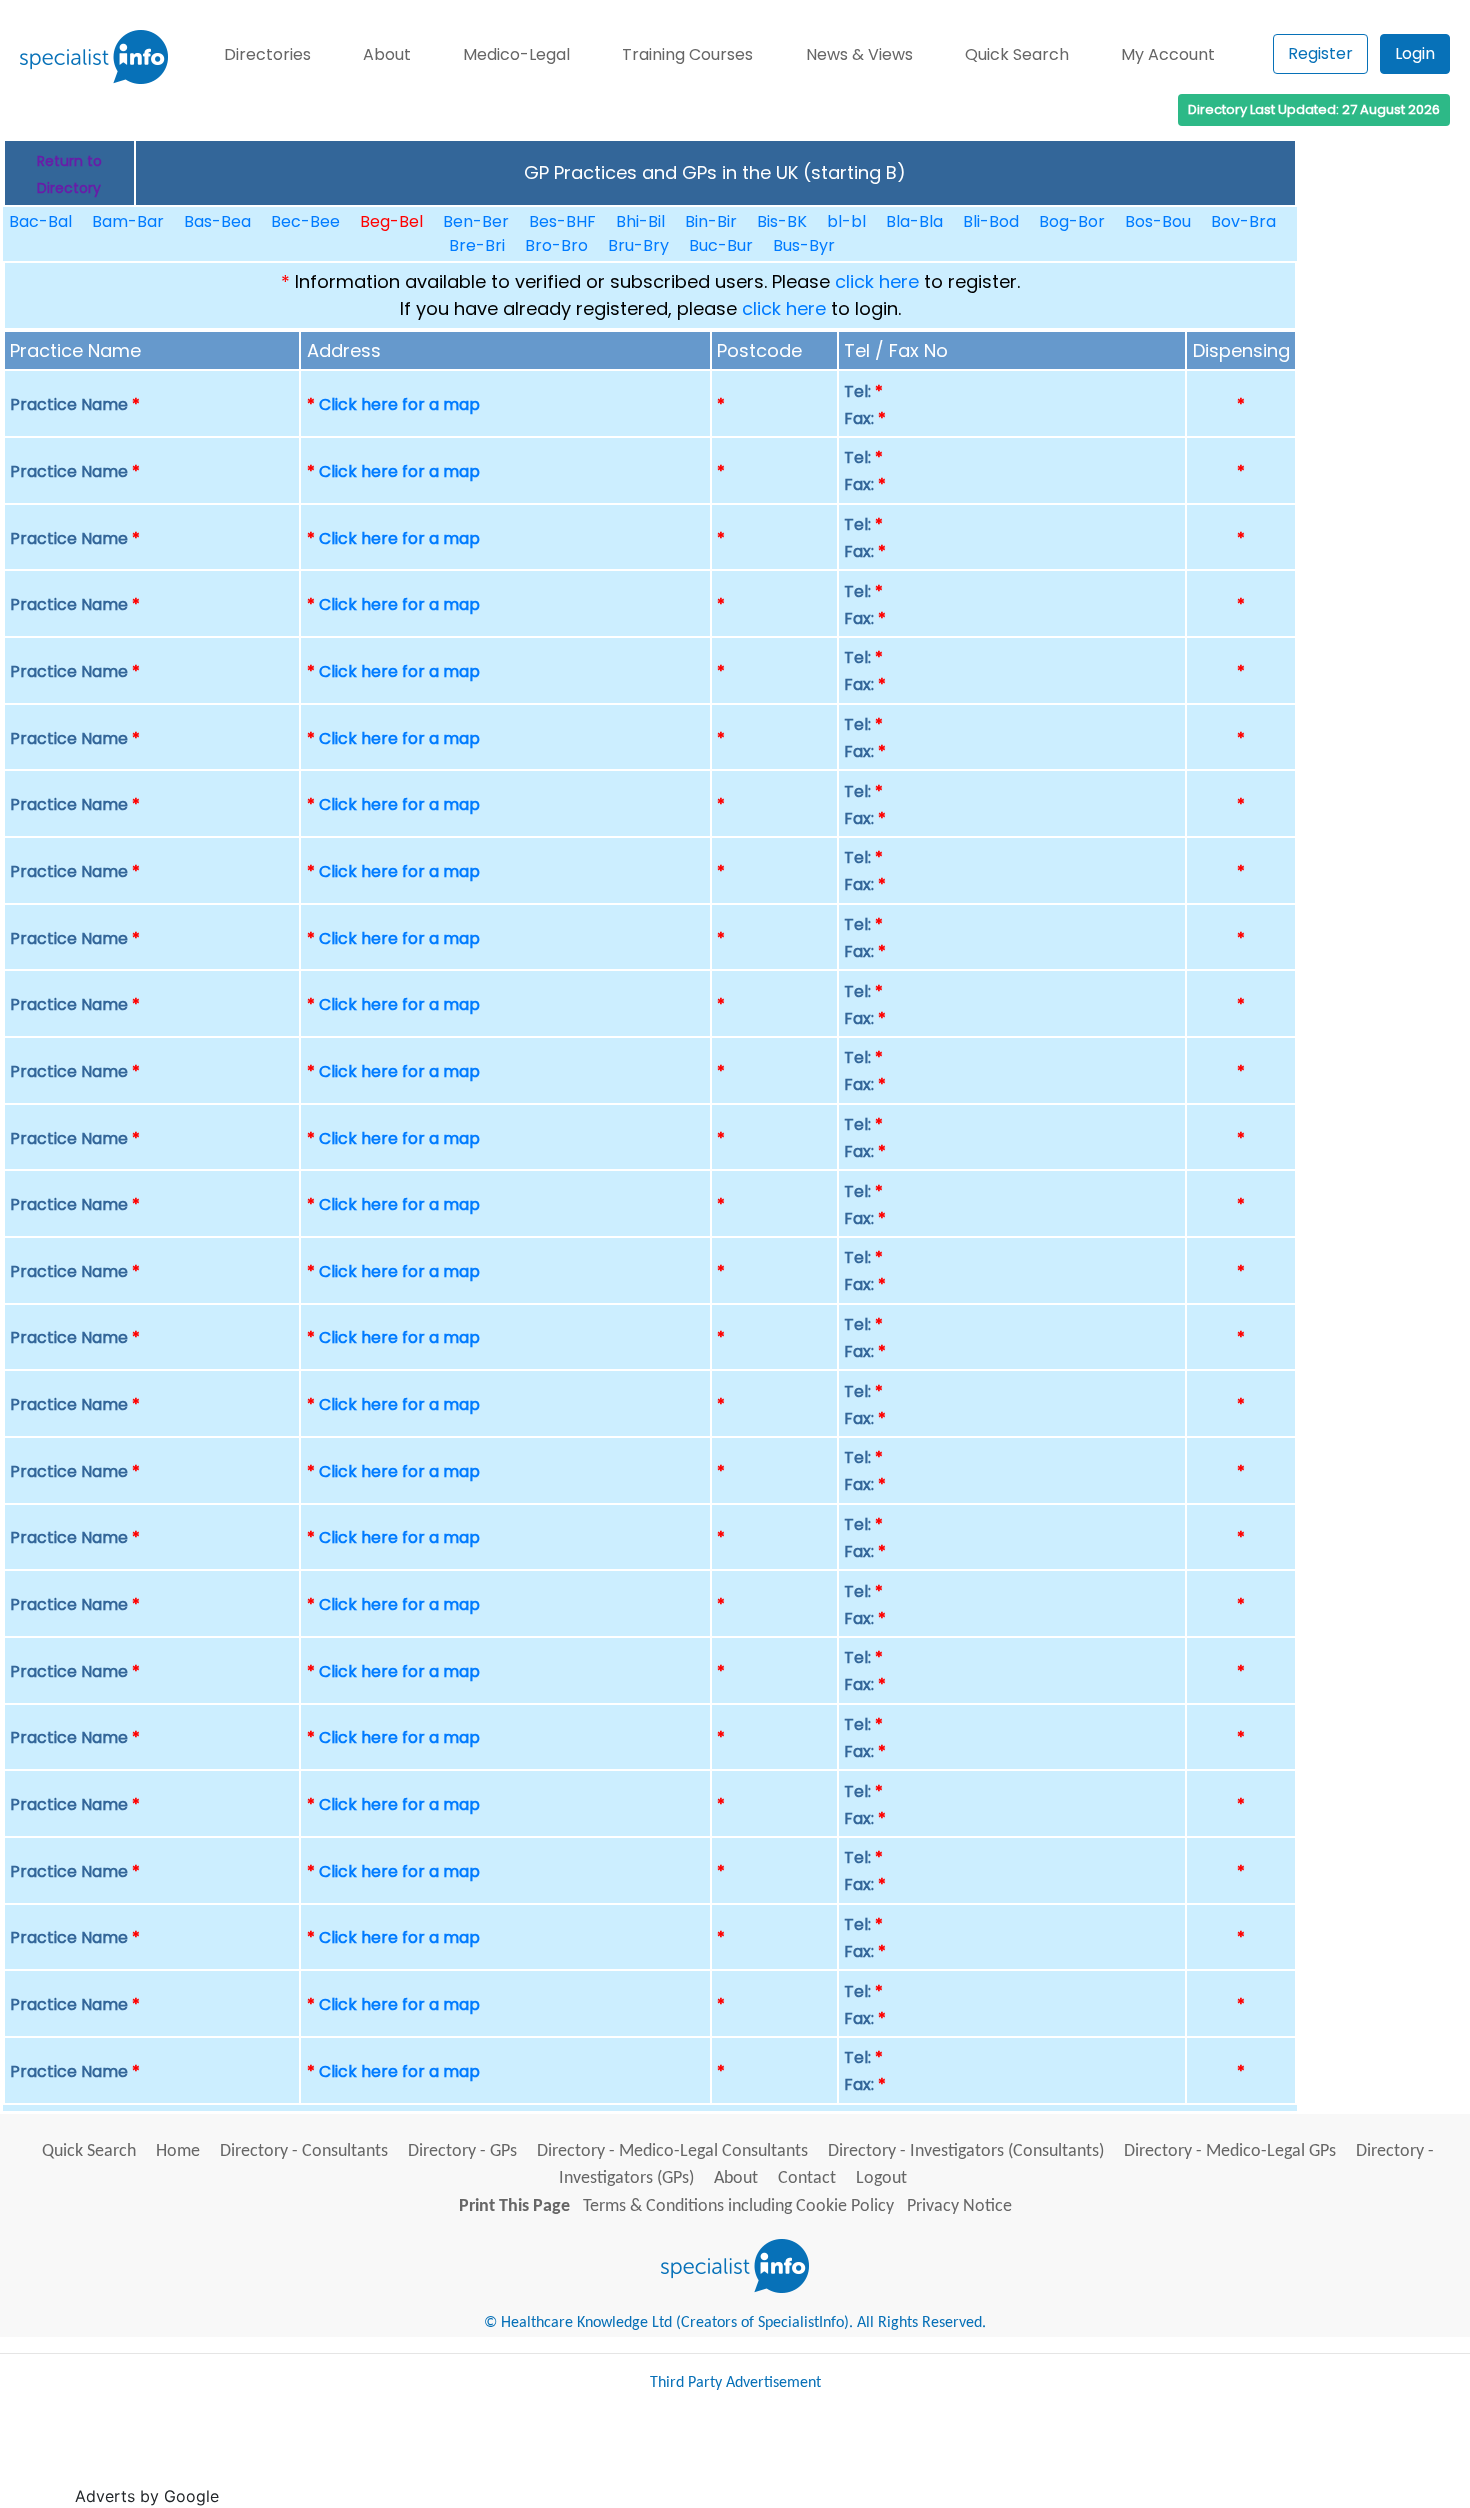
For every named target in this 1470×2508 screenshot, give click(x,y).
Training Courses (687, 54)
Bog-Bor (1072, 221)
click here (877, 281)
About (387, 54)
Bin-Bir (711, 221)
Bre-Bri (477, 245)
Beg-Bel (391, 221)
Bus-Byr (804, 245)
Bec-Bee (305, 221)
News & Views (859, 54)
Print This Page (514, 2206)
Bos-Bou (1158, 221)
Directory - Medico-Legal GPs (1230, 2151)
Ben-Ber (476, 221)
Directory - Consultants (304, 2151)
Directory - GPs (462, 2151)
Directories (267, 54)
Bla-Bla (914, 221)
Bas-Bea (217, 221)
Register (1320, 53)
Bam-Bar (128, 221)
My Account (1168, 54)
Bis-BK (782, 221)
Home (178, 2151)
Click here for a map (399, 404)
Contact (807, 2178)
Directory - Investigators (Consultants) (966, 2151)
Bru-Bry (638, 245)
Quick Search (1017, 54)
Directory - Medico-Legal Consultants (672, 2151)
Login (1415, 53)
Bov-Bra (1243, 221)
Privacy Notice (959, 2206)
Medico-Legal (516, 54)
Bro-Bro (556, 245)
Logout (881, 2178)
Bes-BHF (562, 221)
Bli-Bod (991, 221)
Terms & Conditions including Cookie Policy (738, 2206)
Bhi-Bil (640, 221)
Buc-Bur (721, 245)
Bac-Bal (40, 221)
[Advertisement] (588, 2457)
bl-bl (846, 221)
